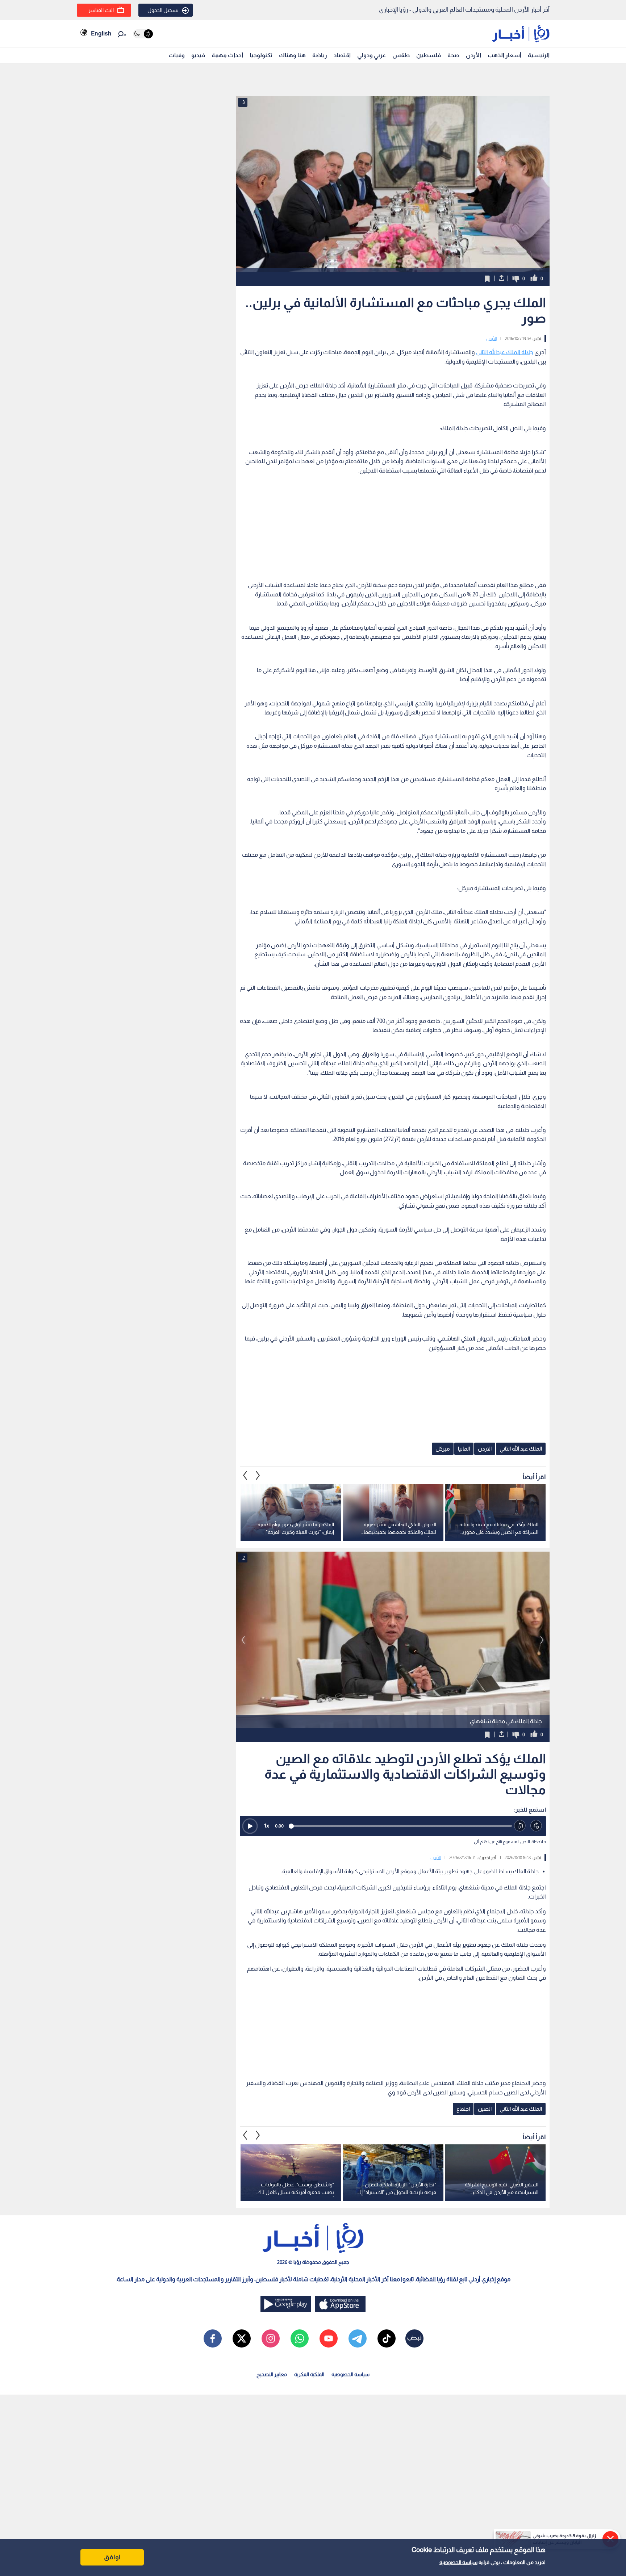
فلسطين (429, 55)
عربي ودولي (372, 55)
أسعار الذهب (504, 55)
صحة (453, 55)
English (101, 33)
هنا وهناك (292, 55)
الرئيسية (539, 55)
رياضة (320, 55)
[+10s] (536, 1826)
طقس (401, 55)
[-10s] (520, 1826)
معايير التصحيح (272, 2374)
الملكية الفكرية (309, 2374)
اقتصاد (342, 55)
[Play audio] (250, 1826)
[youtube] (329, 2338)
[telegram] (358, 2338)
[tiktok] (387, 2338)
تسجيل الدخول (163, 10)
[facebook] (213, 2338)
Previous (258, 1475)
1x (267, 1826)
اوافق (112, 2557)
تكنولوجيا (261, 55)
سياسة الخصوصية (458, 2562)
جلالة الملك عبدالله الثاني (505, 352)
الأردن (473, 55)
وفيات (177, 55)
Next (245, 1475)
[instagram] (271, 2338)
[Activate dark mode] (143, 34)
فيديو (198, 55)
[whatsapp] (300, 2338)
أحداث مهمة (227, 55)
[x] (242, 2338)
